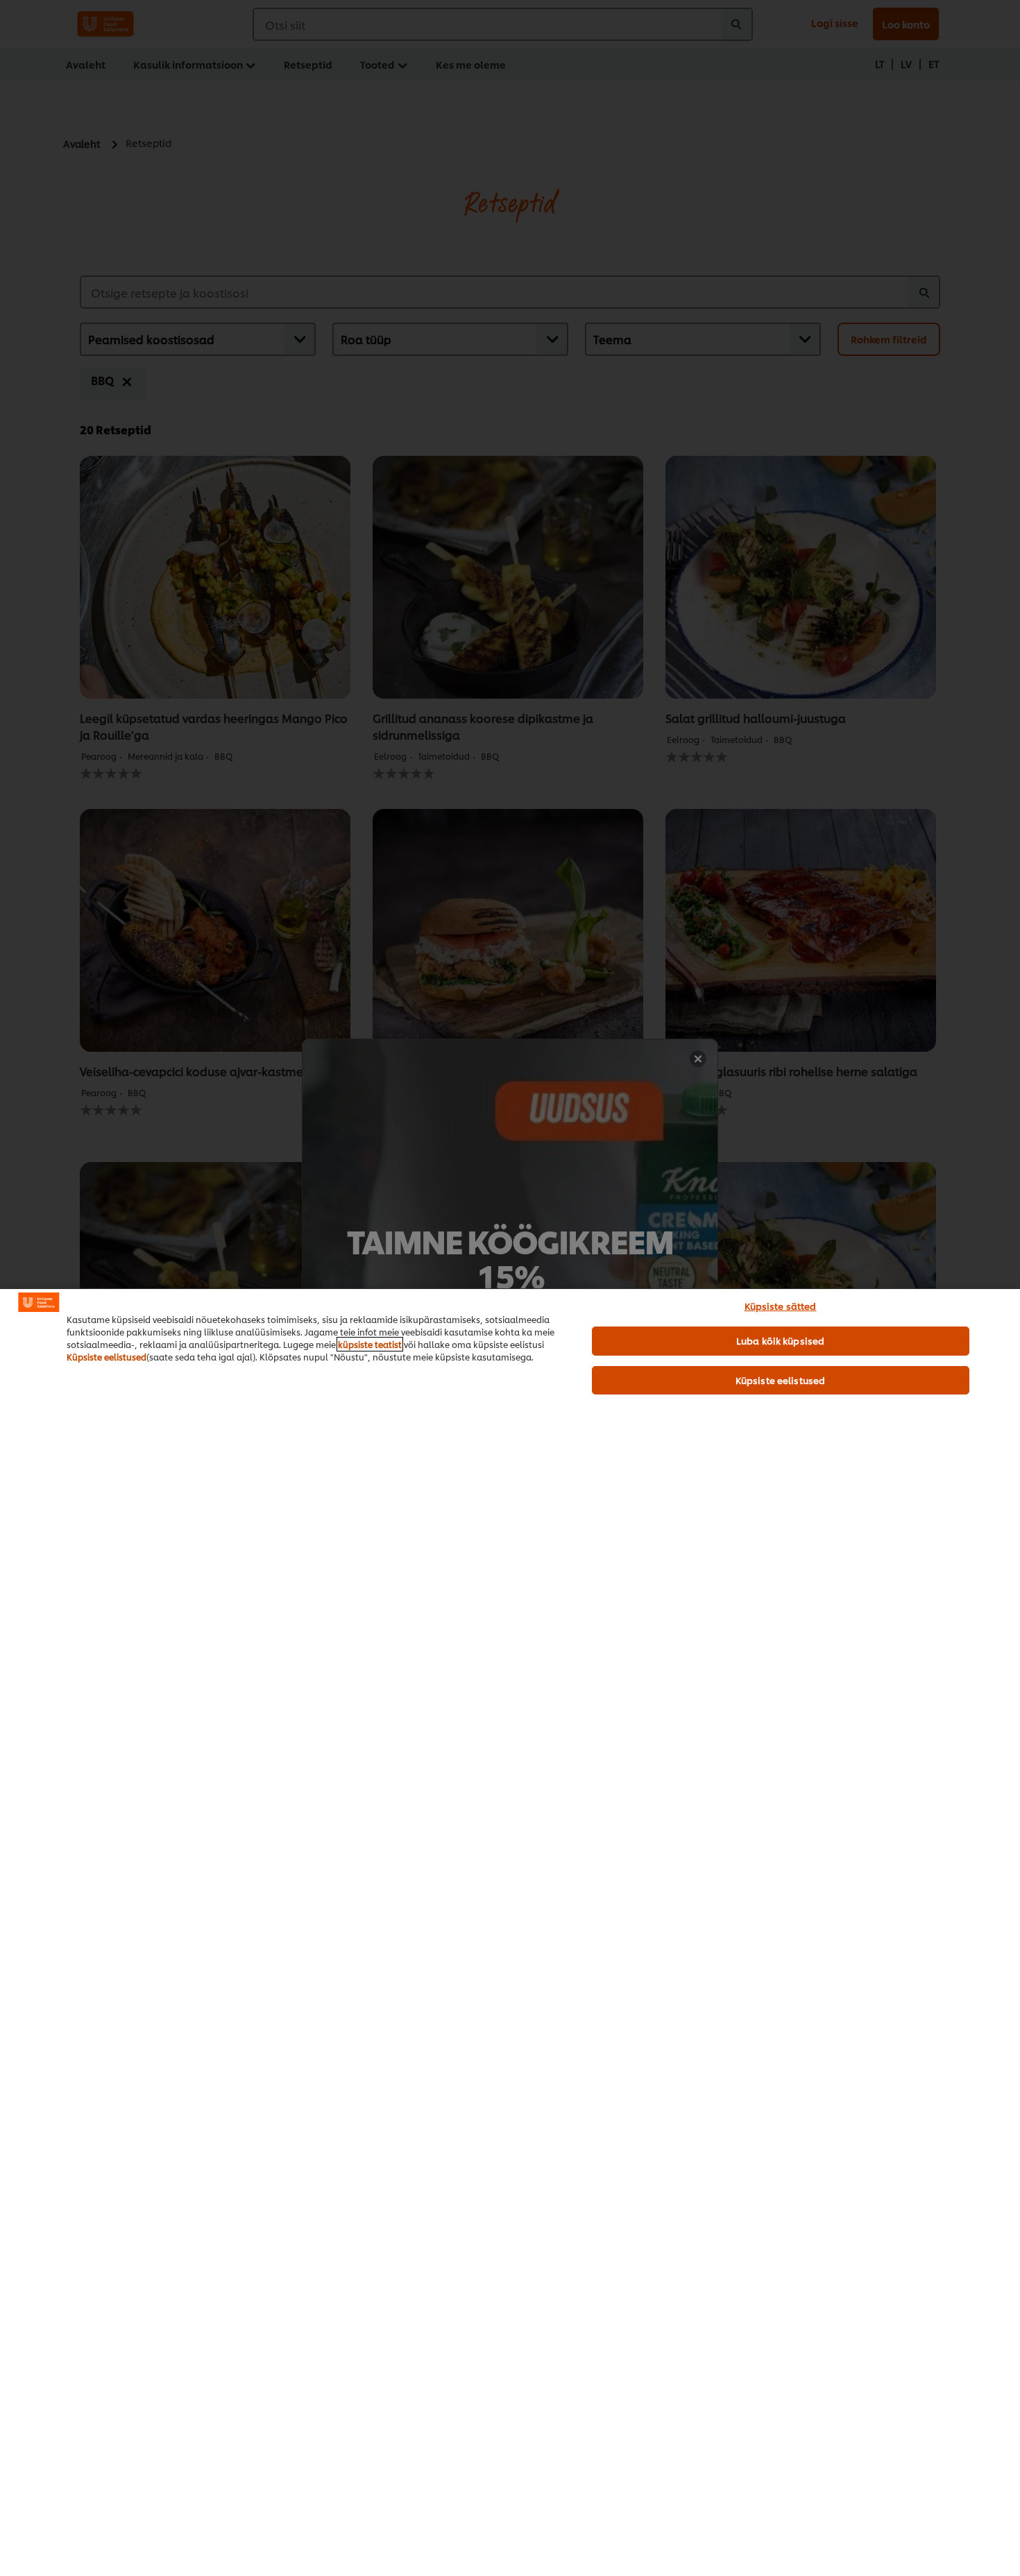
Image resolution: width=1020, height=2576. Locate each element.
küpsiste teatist (370, 1344)
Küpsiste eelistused (107, 1357)
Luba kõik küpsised (780, 1340)
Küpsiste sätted (781, 1306)
